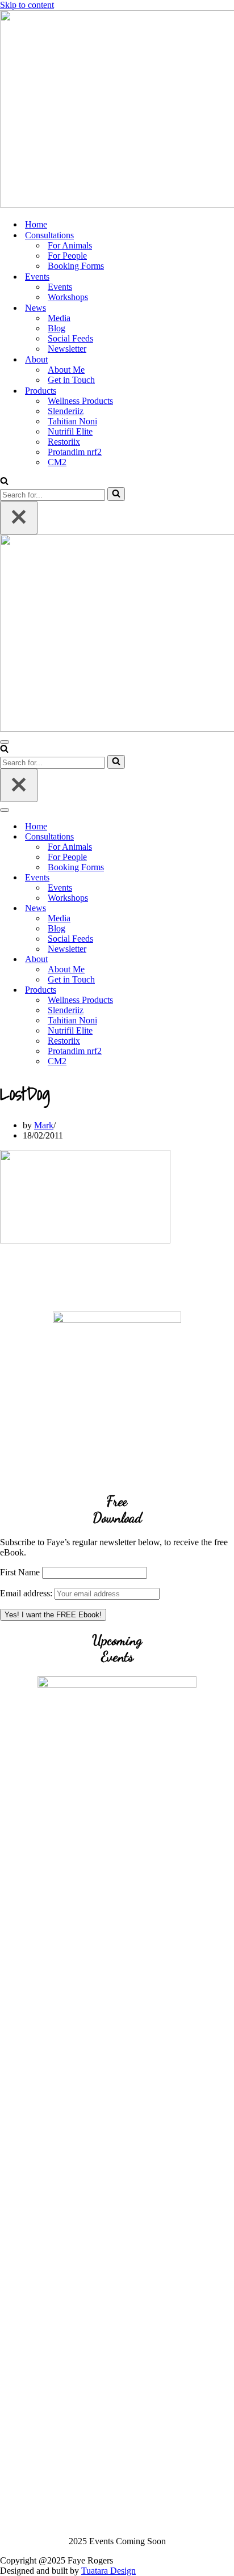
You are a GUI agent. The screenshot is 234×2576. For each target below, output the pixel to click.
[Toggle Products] (199, 990)
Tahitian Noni (72, 421)
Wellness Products (80, 401)
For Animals (70, 245)
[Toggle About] (199, 960)
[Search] (4, 482)
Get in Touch (71, 380)
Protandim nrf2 (75, 452)
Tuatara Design (108, 2571)
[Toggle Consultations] (199, 837)
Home (36, 224)
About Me (66, 370)
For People (67, 256)
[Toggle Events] (199, 878)
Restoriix (64, 442)
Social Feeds (70, 338)
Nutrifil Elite (70, 431)
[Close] (19, 518)
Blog (57, 328)
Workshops (68, 297)
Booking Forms (76, 266)
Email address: (27, 1593)
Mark (44, 1125)
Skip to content (27, 5)
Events (60, 287)
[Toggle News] (199, 908)
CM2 (57, 462)
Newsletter (67, 349)
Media (59, 318)
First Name (20, 1572)
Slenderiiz (66, 411)
